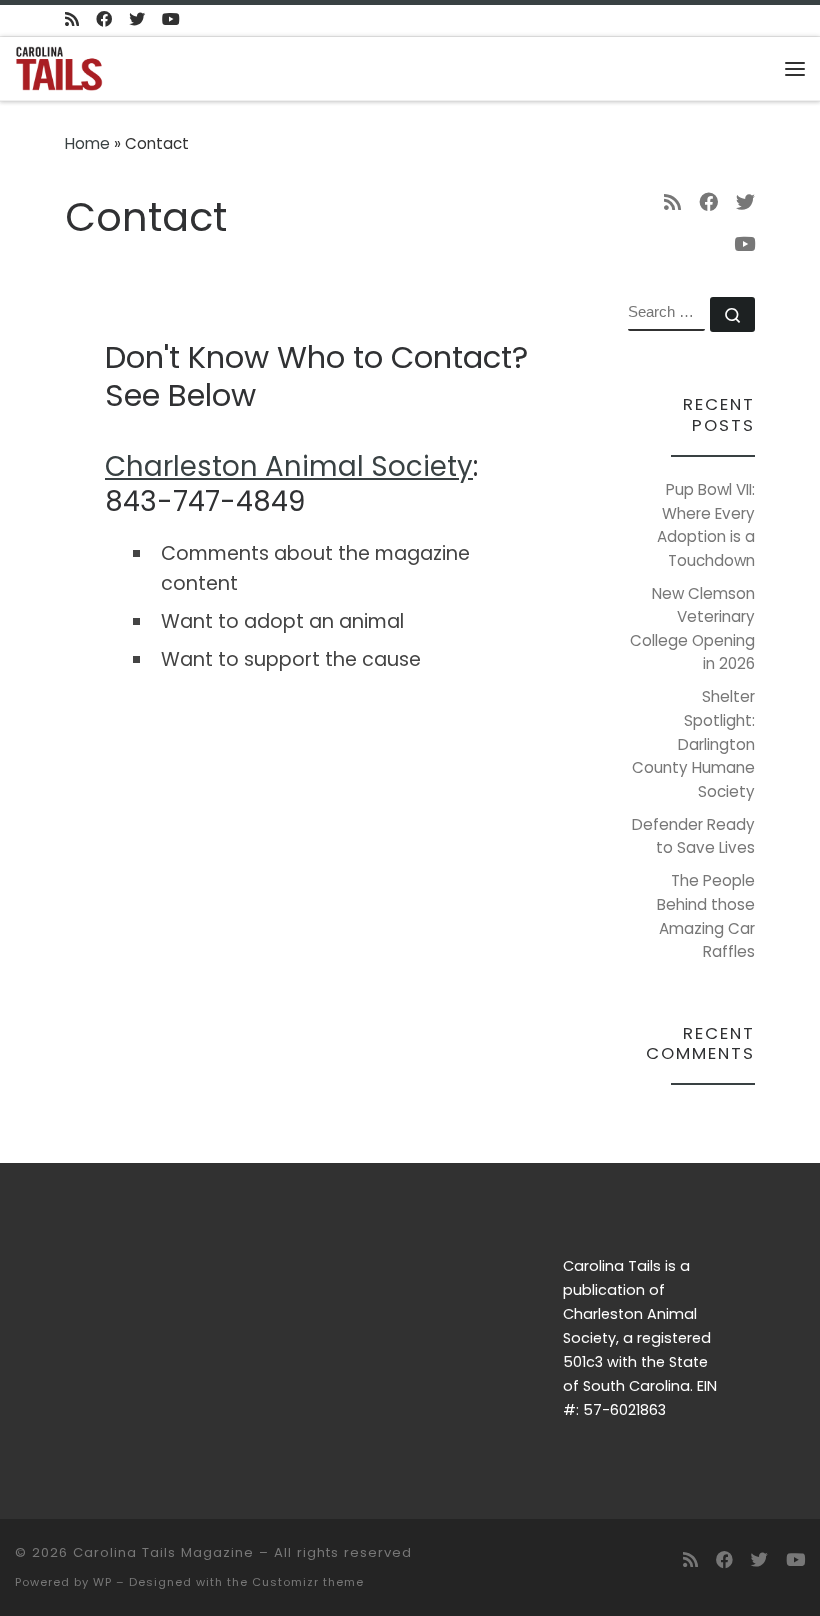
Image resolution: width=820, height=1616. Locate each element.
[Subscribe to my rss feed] (72, 20)
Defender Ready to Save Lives (693, 836)
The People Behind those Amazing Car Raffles (706, 916)
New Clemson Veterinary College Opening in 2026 (692, 629)
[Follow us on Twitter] (137, 20)
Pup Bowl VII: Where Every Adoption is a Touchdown (706, 525)
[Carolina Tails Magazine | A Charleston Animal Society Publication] (59, 66)
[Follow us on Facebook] (104, 20)
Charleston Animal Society (289, 466)
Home (87, 143)
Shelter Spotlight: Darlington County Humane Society (693, 743)
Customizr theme (308, 1582)
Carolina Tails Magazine (163, 1552)
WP (102, 1582)
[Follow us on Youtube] (171, 20)
